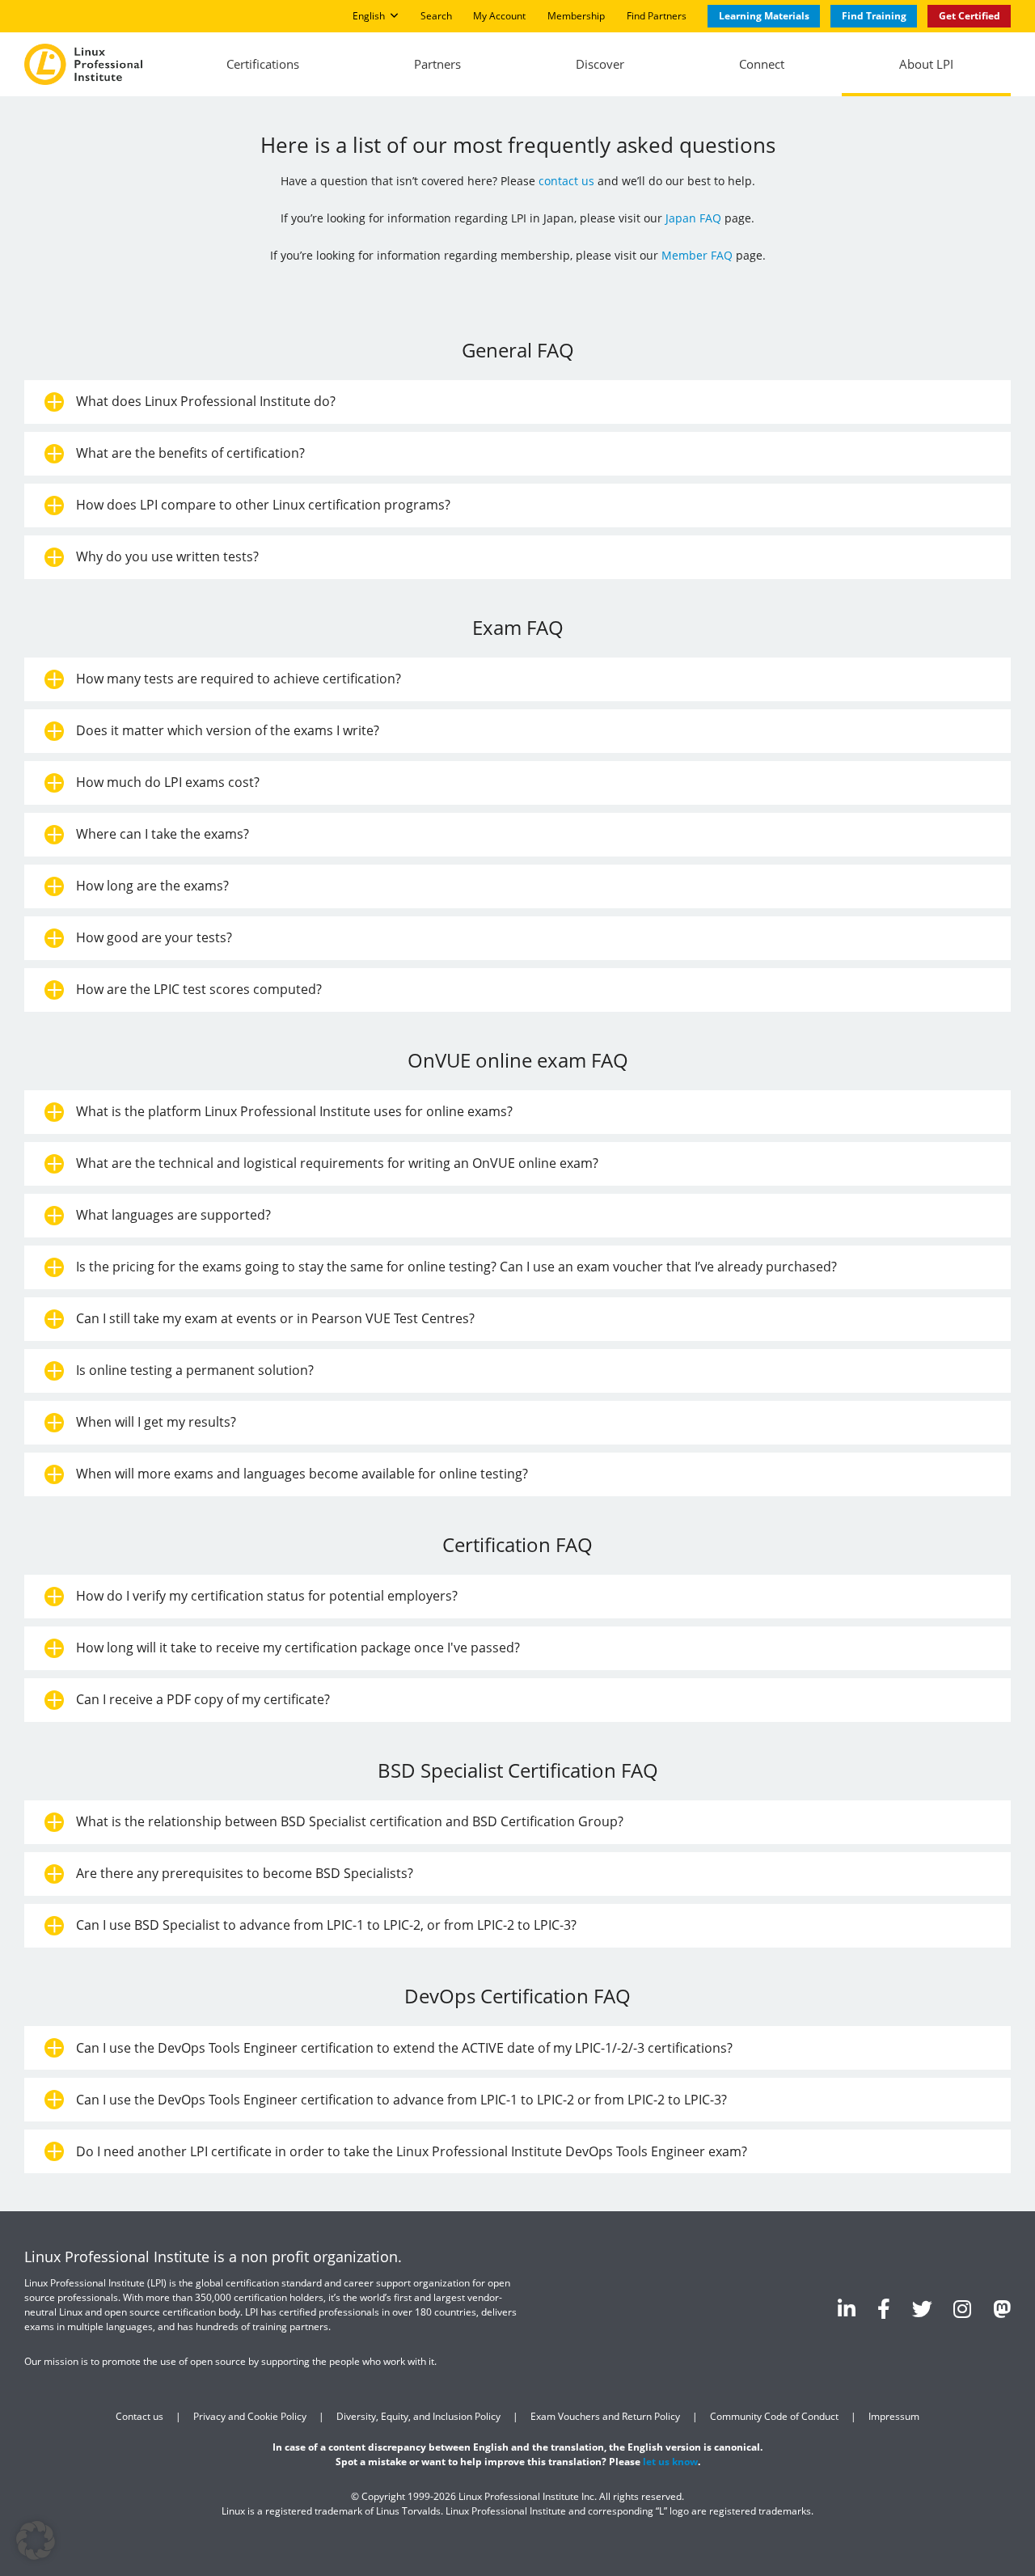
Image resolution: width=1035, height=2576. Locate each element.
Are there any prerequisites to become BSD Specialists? (245, 1873)
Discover (600, 64)
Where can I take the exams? (163, 834)
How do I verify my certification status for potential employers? (267, 1596)
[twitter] (922, 2308)
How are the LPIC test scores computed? (199, 989)
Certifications (263, 64)
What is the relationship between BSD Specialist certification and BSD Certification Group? (350, 1821)
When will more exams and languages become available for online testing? (302, 1474)
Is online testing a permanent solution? (195, 1370)
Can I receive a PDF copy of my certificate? (203, 1699)
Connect (762, 64)
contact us (566, 181)
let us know (670, 2462)
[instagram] (962, 2308)
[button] (36, 2540)
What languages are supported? (173, 1215)
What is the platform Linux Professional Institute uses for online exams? (294, 1111)
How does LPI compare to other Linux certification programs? (263, 505)
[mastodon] (1002, 2308)
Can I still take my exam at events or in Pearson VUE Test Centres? (275, 1318)
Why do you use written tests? (167, 556)
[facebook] (884, 2308)
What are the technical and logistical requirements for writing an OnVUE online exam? (337, 1163)
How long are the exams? (152, 886)
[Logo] (83, 65)
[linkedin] (847, 2308)
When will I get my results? (156, 1422)
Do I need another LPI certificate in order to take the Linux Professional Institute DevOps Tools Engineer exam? (412, 2151)
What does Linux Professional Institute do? (206, 401)
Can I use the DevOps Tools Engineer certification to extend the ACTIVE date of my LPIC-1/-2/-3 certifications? (404, 2047)
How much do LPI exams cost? (168, 782)
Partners (437, 64)
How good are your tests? (154, 937)
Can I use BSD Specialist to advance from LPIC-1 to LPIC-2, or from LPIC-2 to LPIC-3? (326, 1925)
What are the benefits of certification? (190, 453)
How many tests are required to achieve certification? (239, 679)
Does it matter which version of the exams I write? (228, 730)
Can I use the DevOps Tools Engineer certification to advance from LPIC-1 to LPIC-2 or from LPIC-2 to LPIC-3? (401, 2099)
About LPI (926, 64)
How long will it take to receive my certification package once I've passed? (298, 1648)
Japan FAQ (693, 218)
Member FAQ (697, 255)
